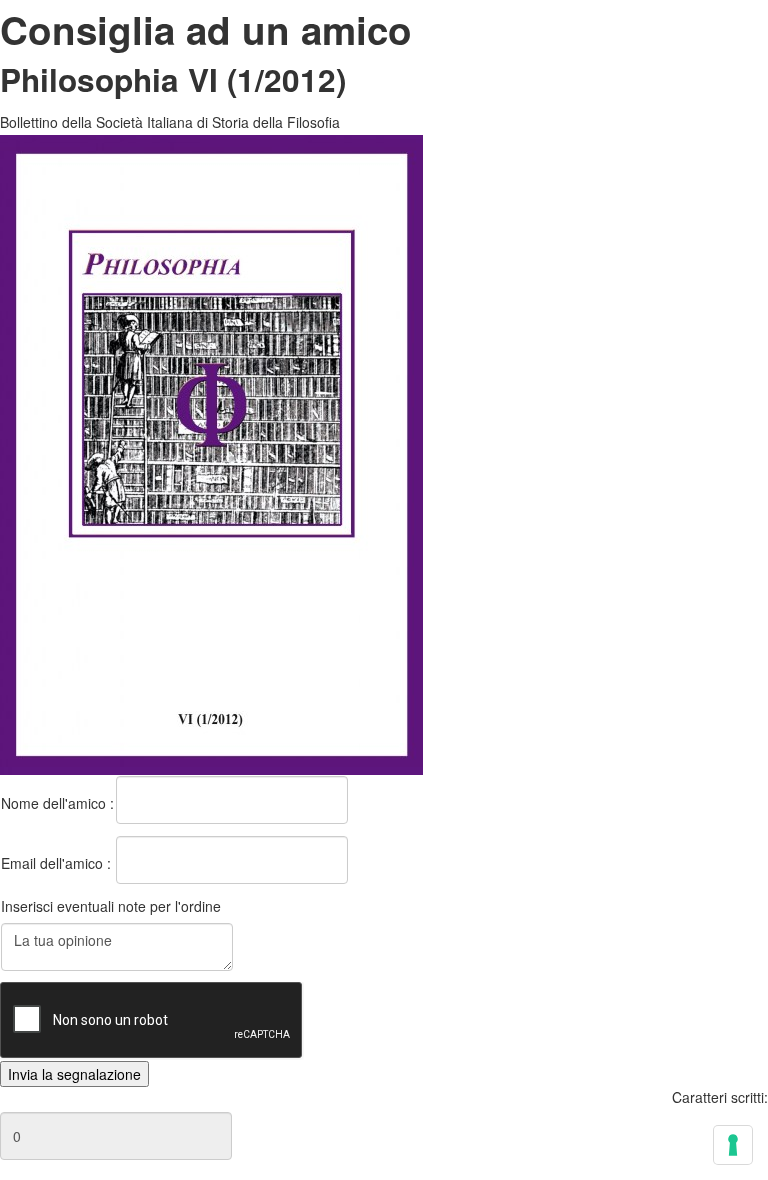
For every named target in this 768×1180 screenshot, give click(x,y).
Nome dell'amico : (57, 803)
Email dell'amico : (56, 863)
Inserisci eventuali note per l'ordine (111, 906)
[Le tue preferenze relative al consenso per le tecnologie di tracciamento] (733, 1145)
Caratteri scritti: (720, 1097)
